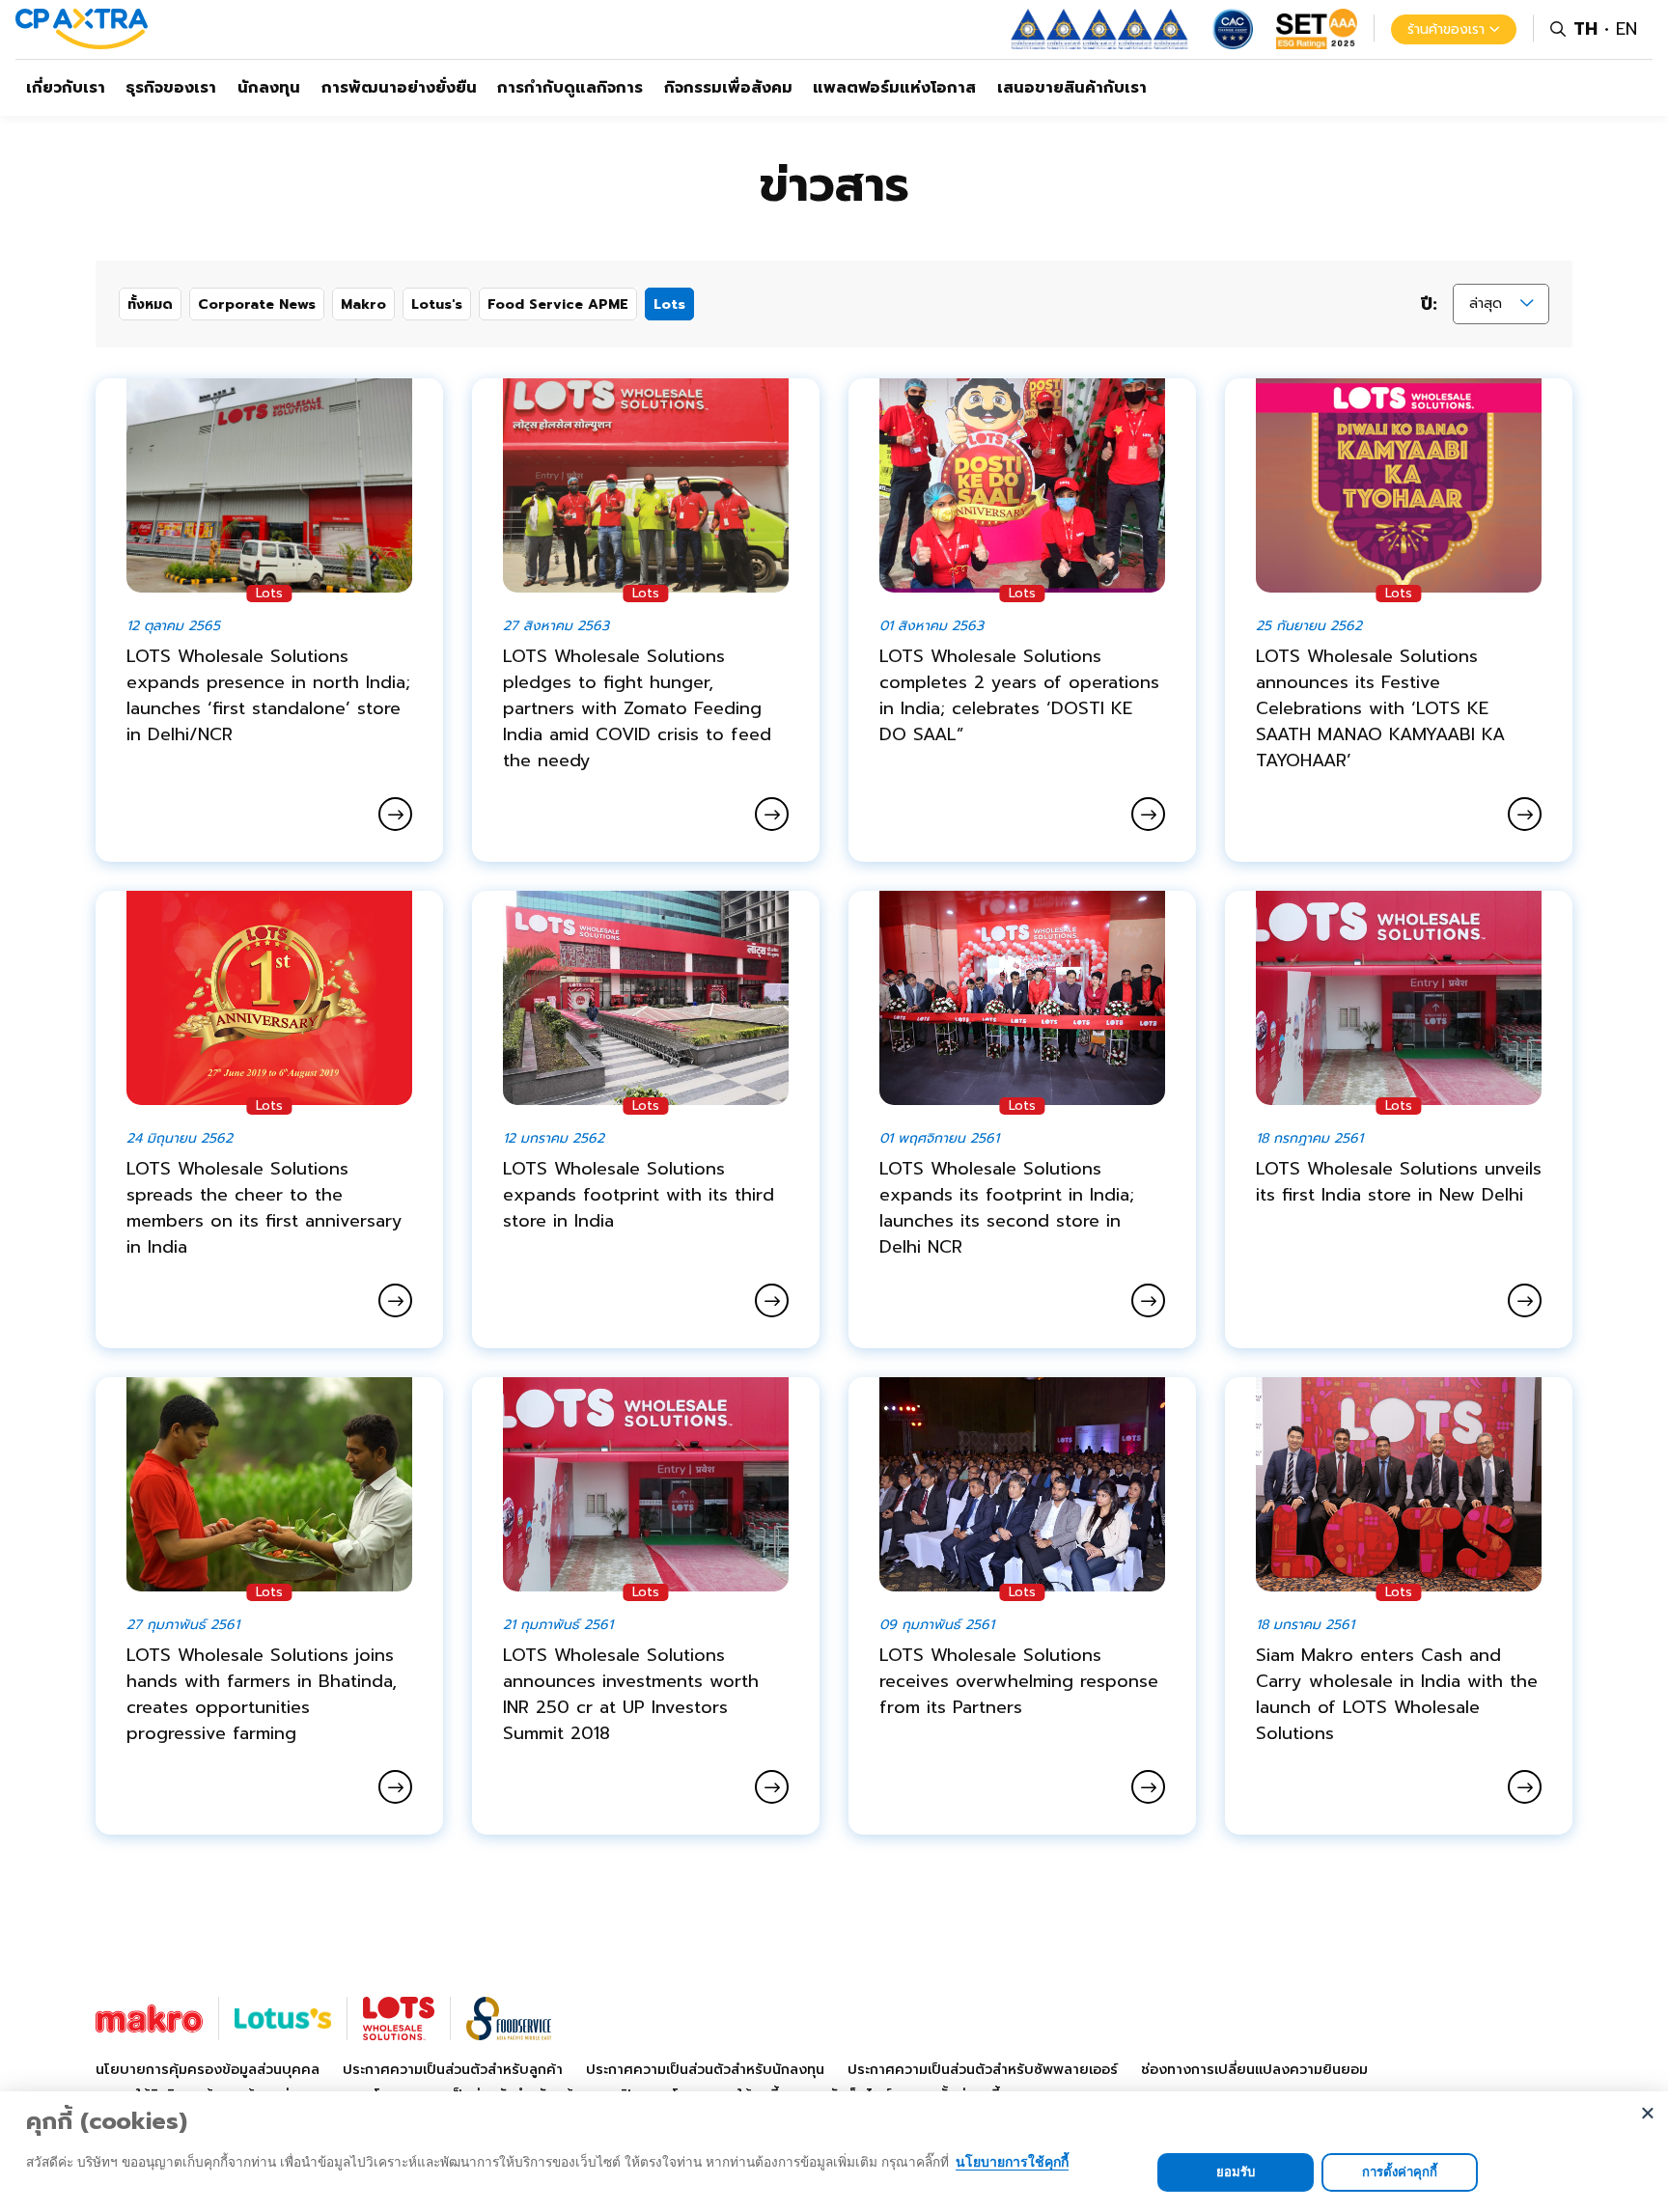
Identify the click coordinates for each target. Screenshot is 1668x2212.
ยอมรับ (1236, 2171)
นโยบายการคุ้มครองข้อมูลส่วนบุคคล (208, 2070)
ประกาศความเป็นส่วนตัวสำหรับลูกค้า (453, 2070)
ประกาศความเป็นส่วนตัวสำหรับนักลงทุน (705, 2070)
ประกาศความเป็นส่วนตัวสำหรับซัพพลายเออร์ (983, 2070)
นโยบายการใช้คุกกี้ (1012, 2161)
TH (1585, 29)
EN (1626, 29)
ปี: (1429, 304)
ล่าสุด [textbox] (1486, 304)
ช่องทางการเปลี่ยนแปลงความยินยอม (1254, 2070)
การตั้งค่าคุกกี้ (1400, 2171)
